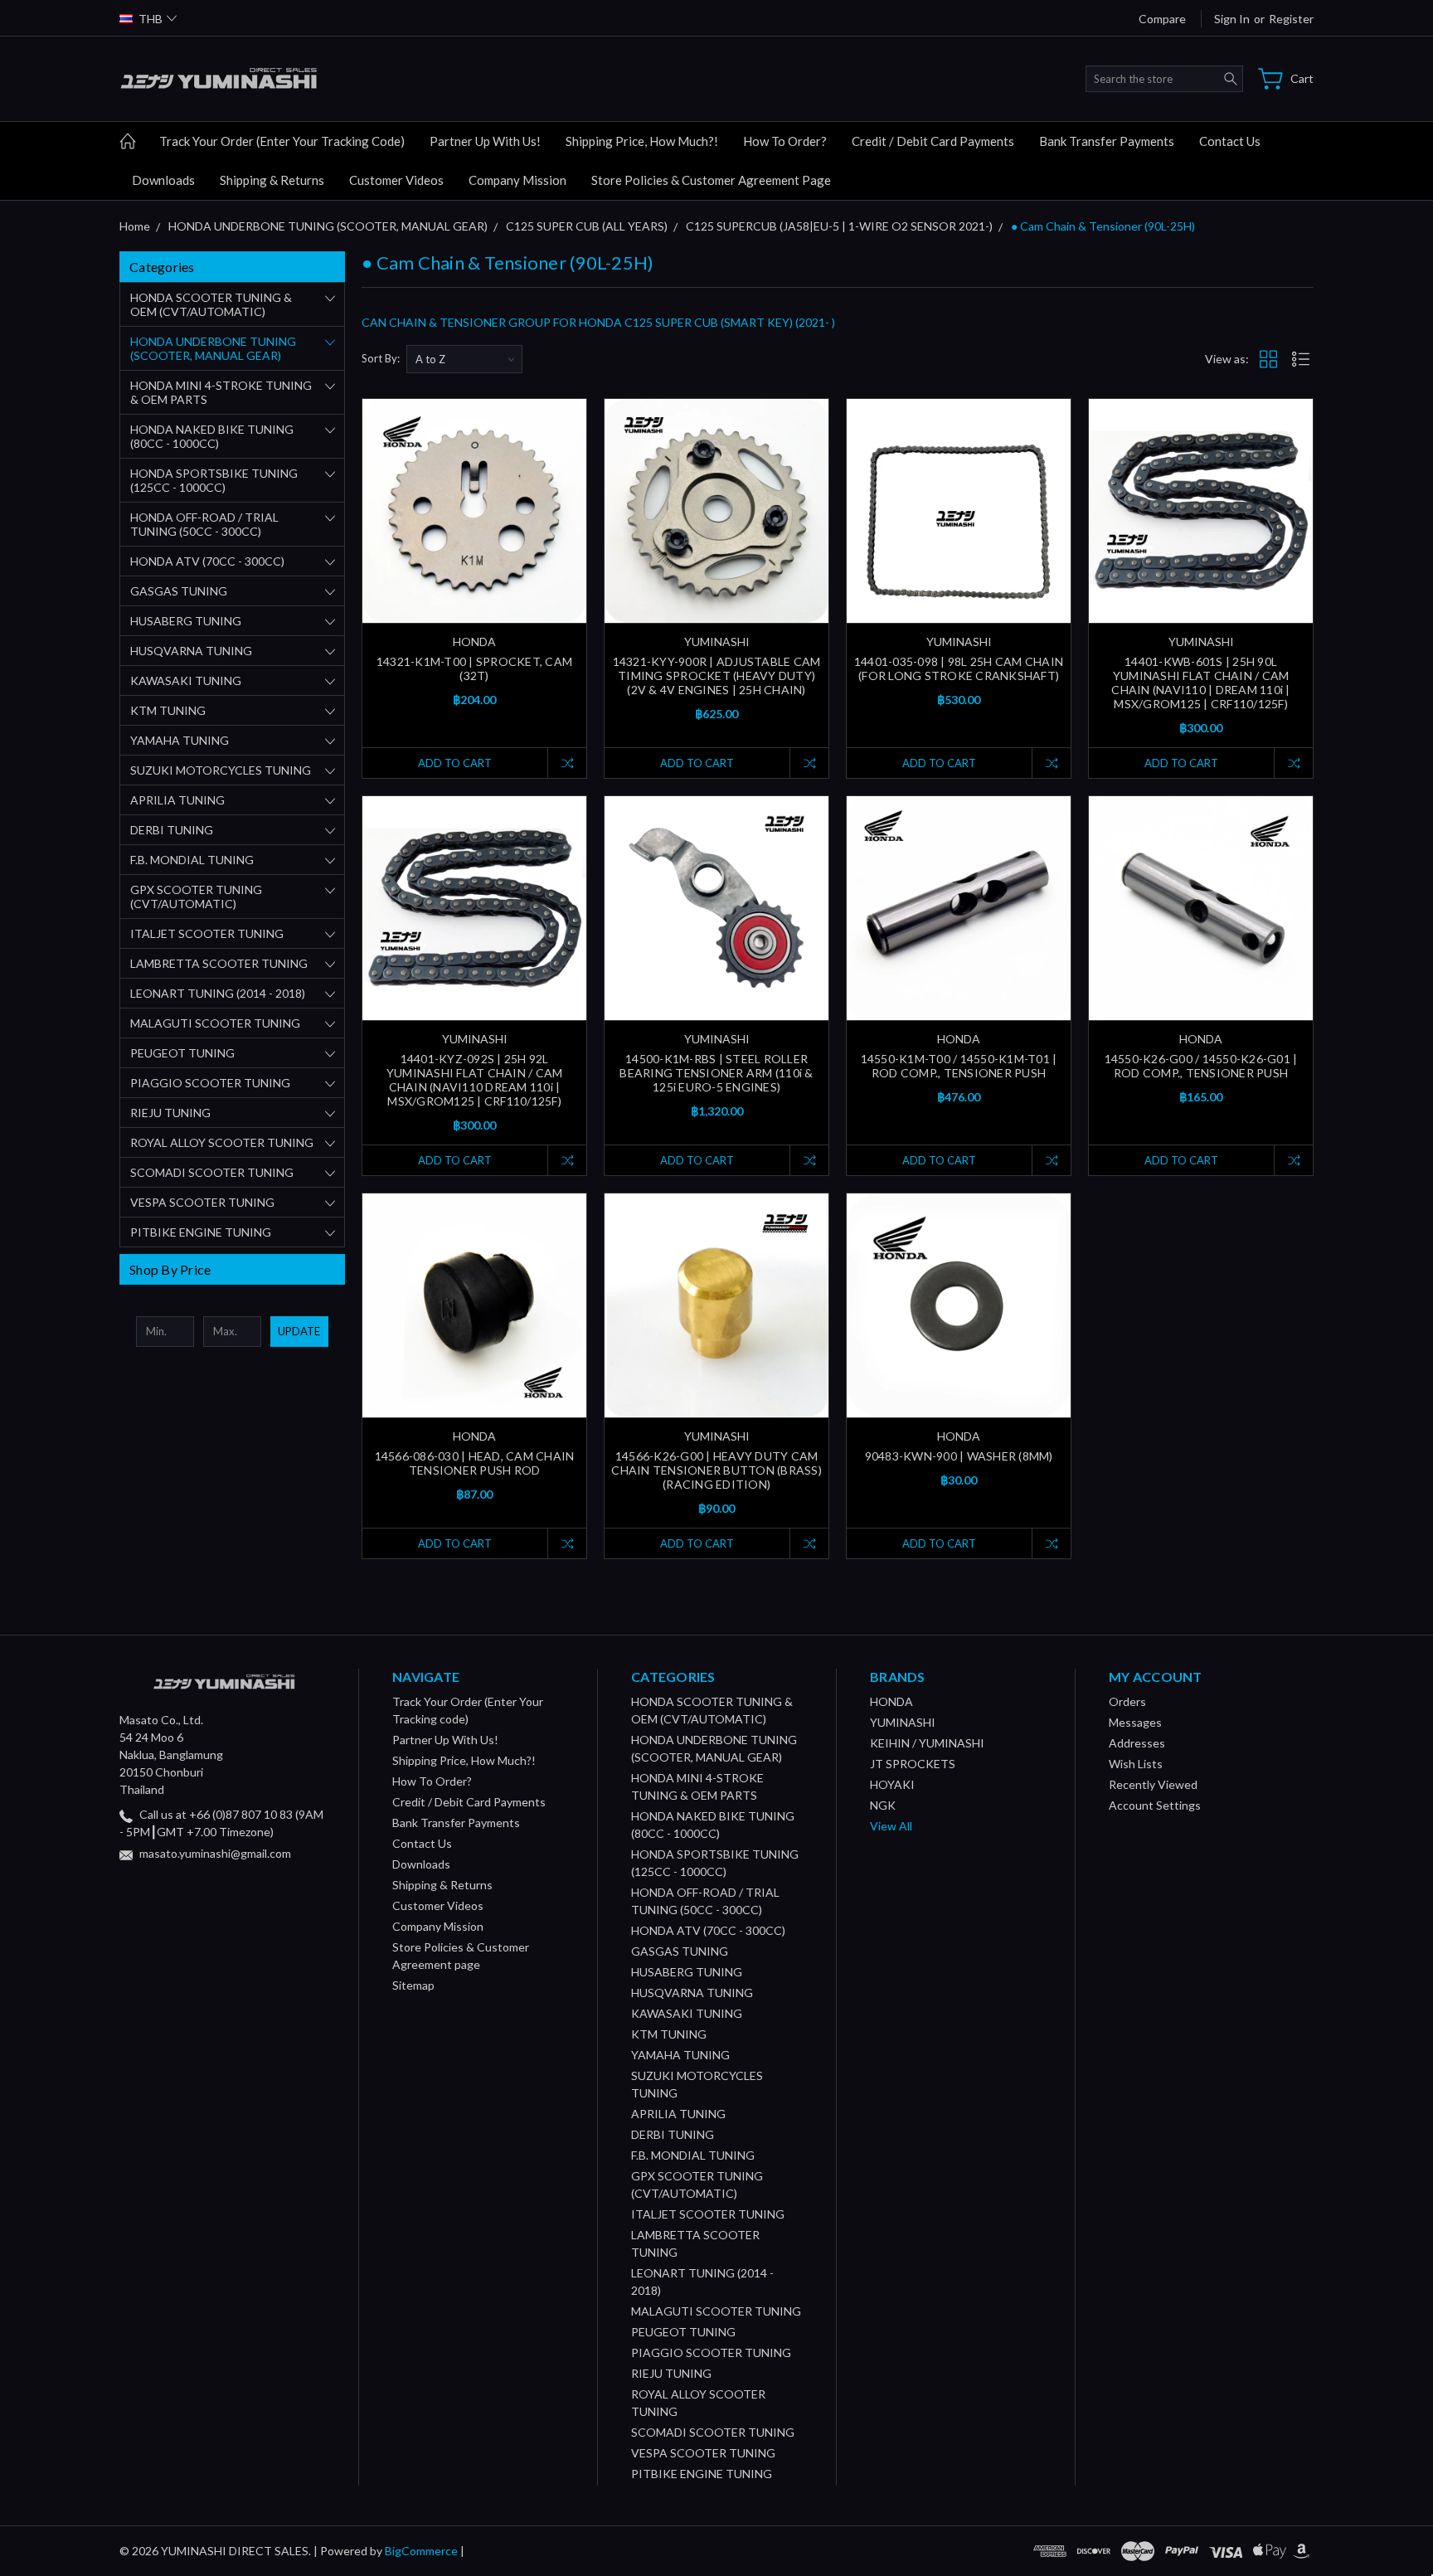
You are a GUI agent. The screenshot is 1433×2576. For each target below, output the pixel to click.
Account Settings (1155, 1805)
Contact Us (1230, 141)
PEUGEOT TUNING (182, 1053)
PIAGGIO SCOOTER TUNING (210, 1083)
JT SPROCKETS (913, 1764)
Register (1291, 19)
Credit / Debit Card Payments (933, 141)
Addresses (1137, 1743)
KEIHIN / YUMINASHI (927, 1743)
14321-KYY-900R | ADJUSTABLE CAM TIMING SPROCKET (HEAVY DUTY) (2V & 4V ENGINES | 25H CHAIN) (717, 676)
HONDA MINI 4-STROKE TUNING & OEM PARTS (221, 392)
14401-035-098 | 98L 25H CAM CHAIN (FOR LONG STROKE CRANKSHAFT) (959, 668)
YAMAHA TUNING (180, 740)
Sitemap (413, 1985)
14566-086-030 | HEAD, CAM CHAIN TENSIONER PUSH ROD (475, 1463)
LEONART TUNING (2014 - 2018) (218, 993)
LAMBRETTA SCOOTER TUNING (219, 963)
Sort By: (381, 358)
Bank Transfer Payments (1107, 141)
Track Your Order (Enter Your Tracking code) (282, 141)
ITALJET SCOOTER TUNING (207, 933)
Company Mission (517, 180)
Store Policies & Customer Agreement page (711, 180)
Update (299, 1331)
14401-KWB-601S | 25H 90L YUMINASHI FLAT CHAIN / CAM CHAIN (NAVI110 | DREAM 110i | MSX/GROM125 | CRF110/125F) (1200, 683)
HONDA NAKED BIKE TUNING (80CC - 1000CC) (212, 436)
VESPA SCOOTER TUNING (202, 1202)
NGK (883, 1805)
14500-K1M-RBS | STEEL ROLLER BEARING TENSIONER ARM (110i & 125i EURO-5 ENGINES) (716, 1073)
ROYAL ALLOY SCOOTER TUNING (222, 1142)
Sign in (1232, 19)
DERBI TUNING (172, 830)
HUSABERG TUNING (186, 621)
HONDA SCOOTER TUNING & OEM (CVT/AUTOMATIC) (211, 304)
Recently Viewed (1153, 1784)
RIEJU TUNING (170, 1113)
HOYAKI (892, 1784)
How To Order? (785, 141)
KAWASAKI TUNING (186, 680)
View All (891, 1826)
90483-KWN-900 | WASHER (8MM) (959, 1456)
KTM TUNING (168, 710)
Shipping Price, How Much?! (642, 141)
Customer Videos (396, 180)
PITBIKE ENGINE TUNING (201, 1232)
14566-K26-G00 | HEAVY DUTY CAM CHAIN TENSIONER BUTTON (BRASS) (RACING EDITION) (716, 1470)
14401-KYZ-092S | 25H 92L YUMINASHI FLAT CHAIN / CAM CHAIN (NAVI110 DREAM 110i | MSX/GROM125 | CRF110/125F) (475, 1080)
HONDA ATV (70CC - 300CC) (207, 561)
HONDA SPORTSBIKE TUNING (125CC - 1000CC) (214, 480)
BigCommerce (421, 2551)
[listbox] (464, 359)
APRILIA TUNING (177, 800)
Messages (1135, 1722)
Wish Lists (1136, 1764)
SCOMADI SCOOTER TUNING (212, 1172)
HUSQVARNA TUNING (191, 651)
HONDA (891, 1701)
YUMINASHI (903, 1722)
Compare (1162, 19)
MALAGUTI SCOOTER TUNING (215, 1023)
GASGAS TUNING (179, 591)
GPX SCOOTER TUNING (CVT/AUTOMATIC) (196, 897)
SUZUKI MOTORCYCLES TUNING (221, 770)
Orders (1127, 1701)
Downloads (163, 180)
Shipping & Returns (272, 180)
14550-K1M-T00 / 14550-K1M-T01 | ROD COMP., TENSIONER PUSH (959, 1066)
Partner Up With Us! (485, 141)
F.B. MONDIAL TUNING (192, 860)
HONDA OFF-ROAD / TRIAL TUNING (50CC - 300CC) (204, 524)
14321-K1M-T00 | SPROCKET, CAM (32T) (474, 668)
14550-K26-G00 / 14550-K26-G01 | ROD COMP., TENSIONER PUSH (1201, 1066)
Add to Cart (455, 763)
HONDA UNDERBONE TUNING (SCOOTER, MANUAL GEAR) (213, 348)
